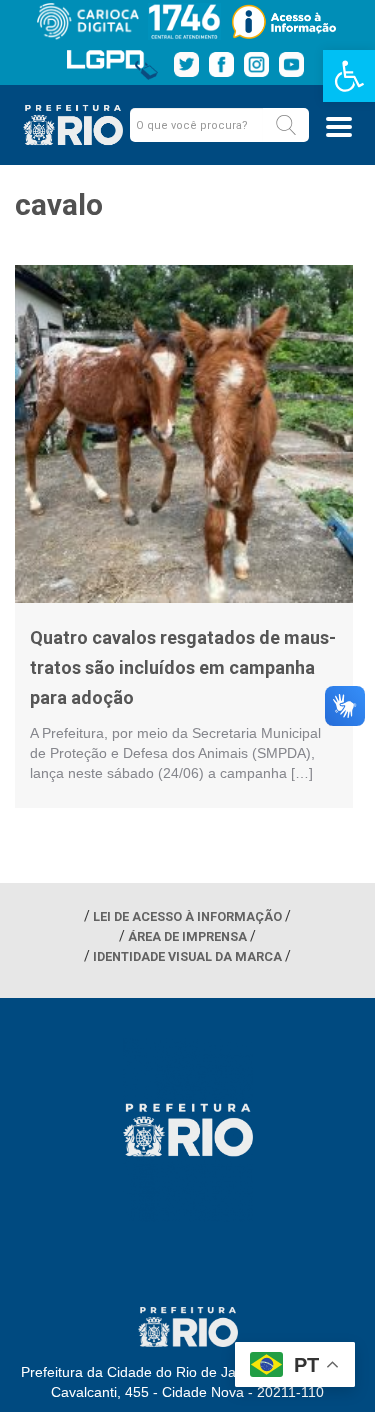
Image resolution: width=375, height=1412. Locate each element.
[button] (286, 125)
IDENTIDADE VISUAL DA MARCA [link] (187, 956)
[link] (349, 76)
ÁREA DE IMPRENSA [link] (187, 936)
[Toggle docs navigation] (339, 127)
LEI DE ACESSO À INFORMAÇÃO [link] (187, 916)
